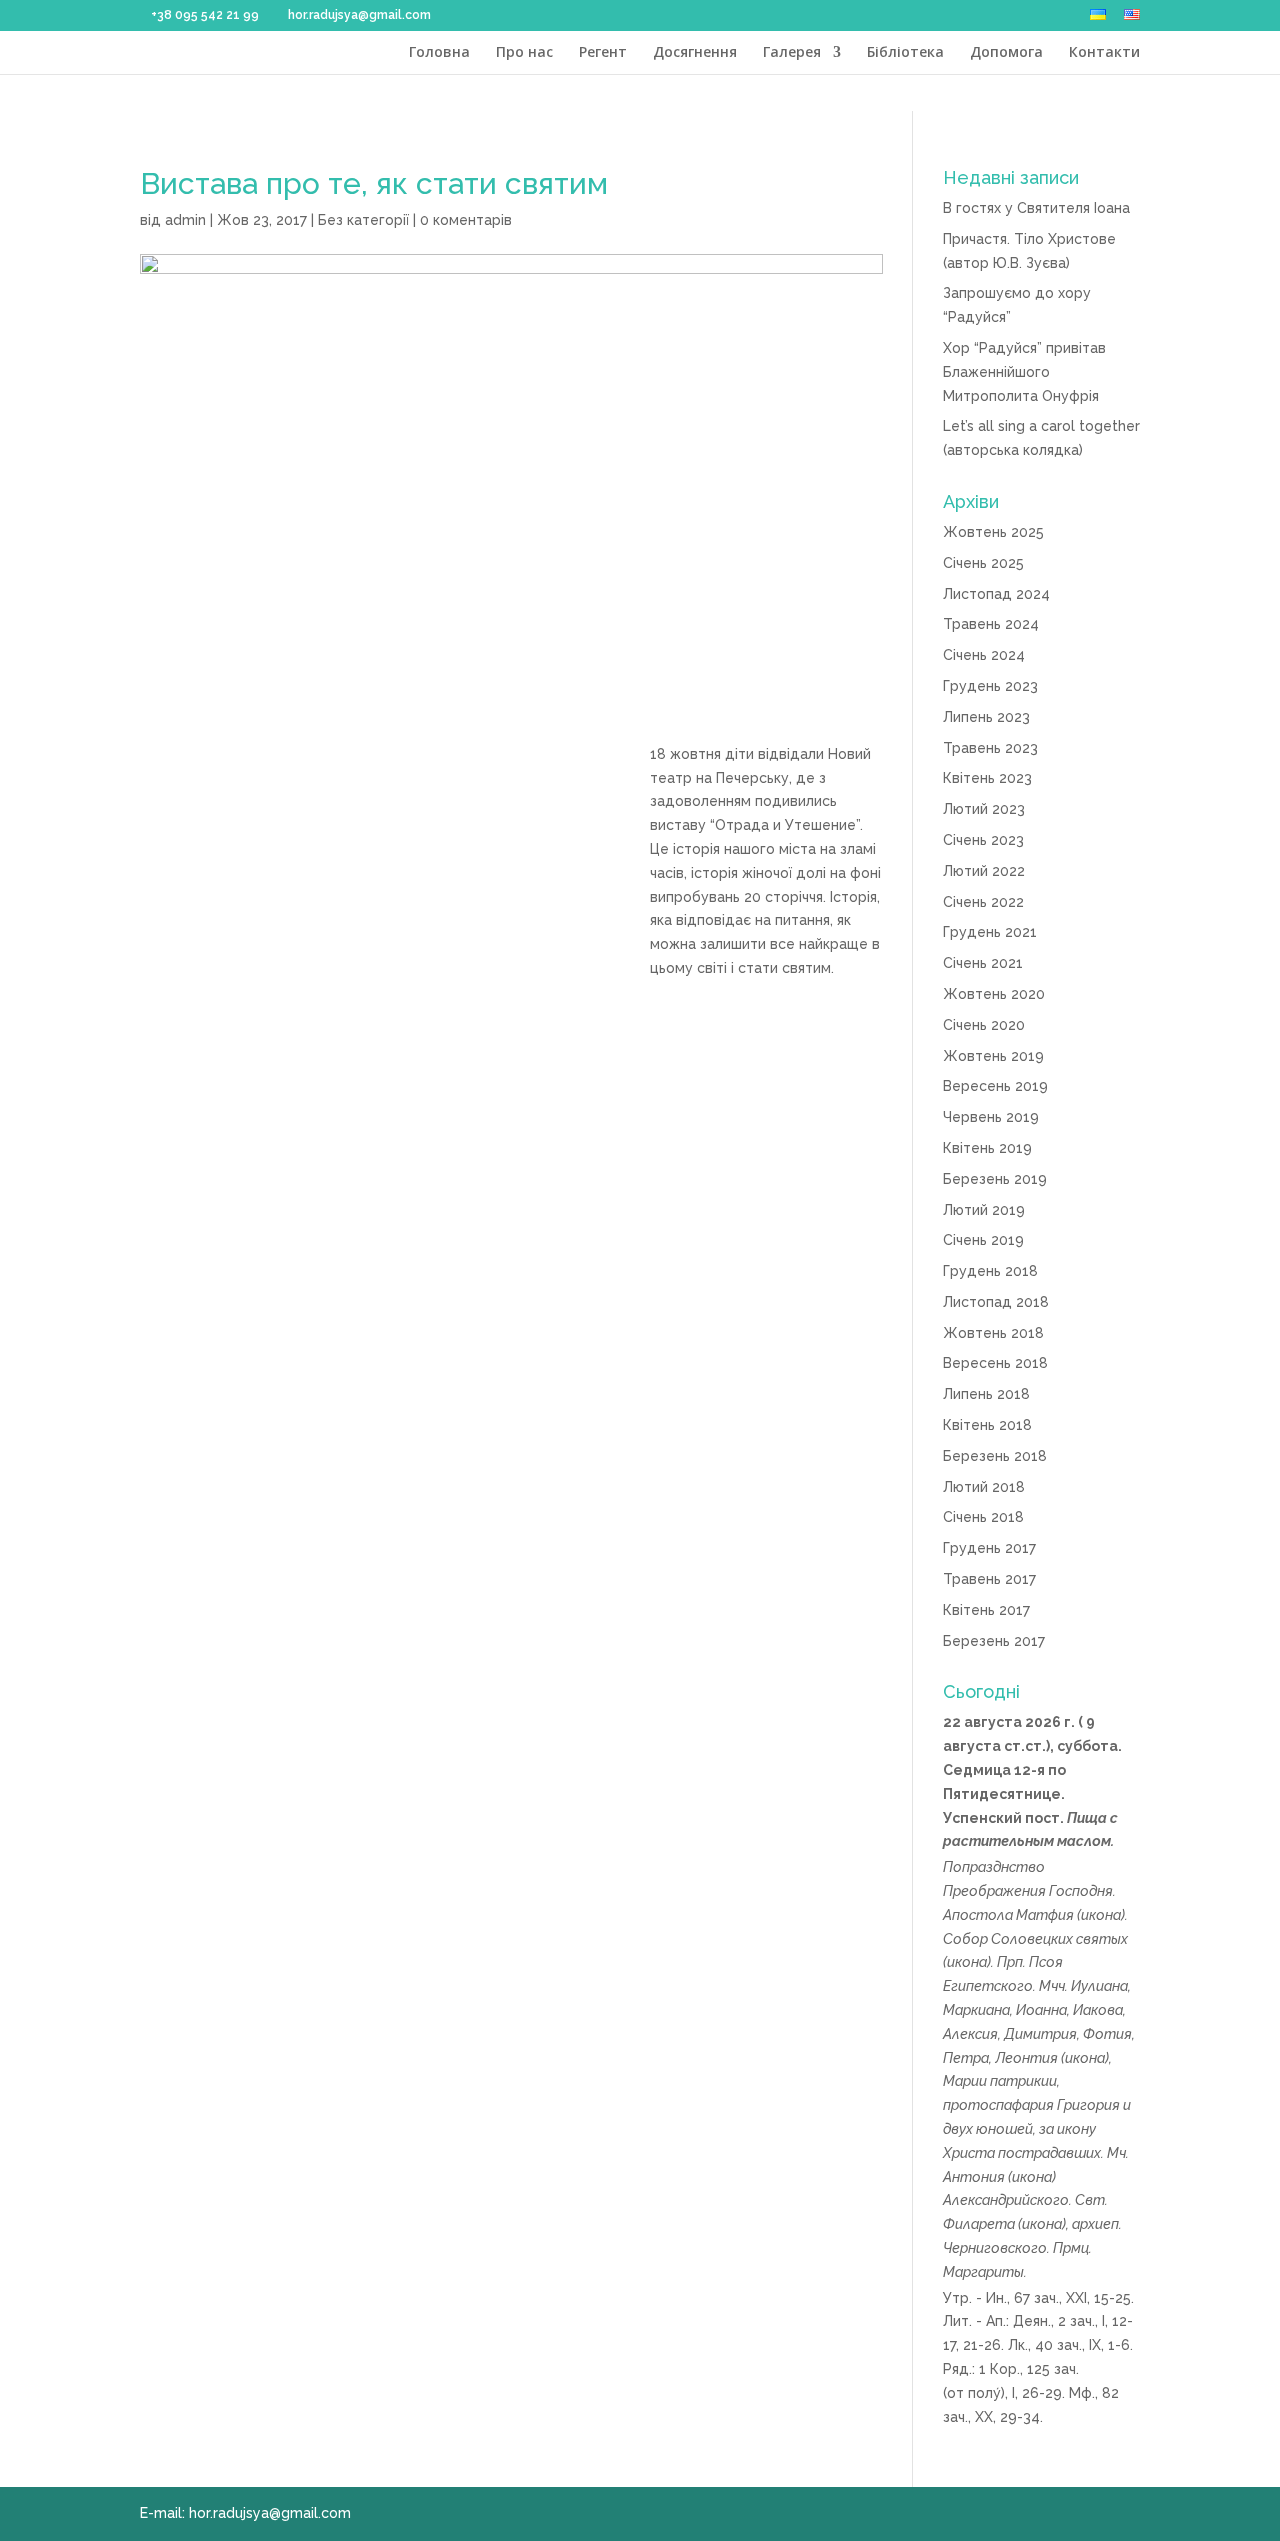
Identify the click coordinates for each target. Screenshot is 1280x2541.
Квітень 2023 (987, 778)
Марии (965, 2081)
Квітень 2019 (987, 1148)
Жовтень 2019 (993, 1056)
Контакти (1104, 53)
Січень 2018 (983, 1517)
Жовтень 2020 (994, 994)
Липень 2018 (986, 1394)
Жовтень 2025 (993, 532)
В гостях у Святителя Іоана (1036, 208)
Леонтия (1026, 2058)
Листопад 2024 (996, 594)
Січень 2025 (983, 563)
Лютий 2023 (984, 809)
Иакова (1098, 2010)
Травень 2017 (989, 1579)
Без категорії (363, 220)
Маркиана (976, 2010)
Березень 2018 (995, 1456)
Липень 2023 (986, 717)
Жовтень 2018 (993, 1333)
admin (185, 220)
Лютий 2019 (984, 1210)
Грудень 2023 (990, 686)
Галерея (792, 53)
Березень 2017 (994, 1641)
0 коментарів (466, 220)
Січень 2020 (984, 1025)
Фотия (1107, 2034)
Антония (974, 2177)
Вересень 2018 (995, 1363)
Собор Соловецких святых (1035, 1939)
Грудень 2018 (990, 1271)
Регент (603, 53)
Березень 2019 (995, 1179)
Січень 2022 (983, 902)
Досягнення (695, 53)
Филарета (979, 2224)
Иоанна (1041, 2010)
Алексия (970, 2034)
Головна (439, 53)
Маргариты (983, 2272)
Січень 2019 (983, 1240)
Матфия (1045, 1915)
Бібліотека (905, 53)
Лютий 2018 (984, 1487)
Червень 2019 (991, 1117)
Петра (966, 2058)
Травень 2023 (990, 748)
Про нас (524, 53)
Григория (1088, 2105)
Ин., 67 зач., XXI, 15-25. (1060, 2298)
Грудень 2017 (989, 1548)
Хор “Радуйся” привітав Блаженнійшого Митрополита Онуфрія (1024, 372)
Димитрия (1040, 2034)
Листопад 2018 (996, 1302)
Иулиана (1099, 1986)
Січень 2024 (984, 655)
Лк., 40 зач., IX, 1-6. (1070, 2345)
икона (1101, 1915)
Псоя (1046, 1962)
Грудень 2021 (990, 932)
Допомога (1006, 53)
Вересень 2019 (995, 1086)
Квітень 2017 (986, 1610)
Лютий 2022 (984, 871)
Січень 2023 (983, 840)
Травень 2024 (991, 624)
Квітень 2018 (987, 1425)
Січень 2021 (983, 963)
